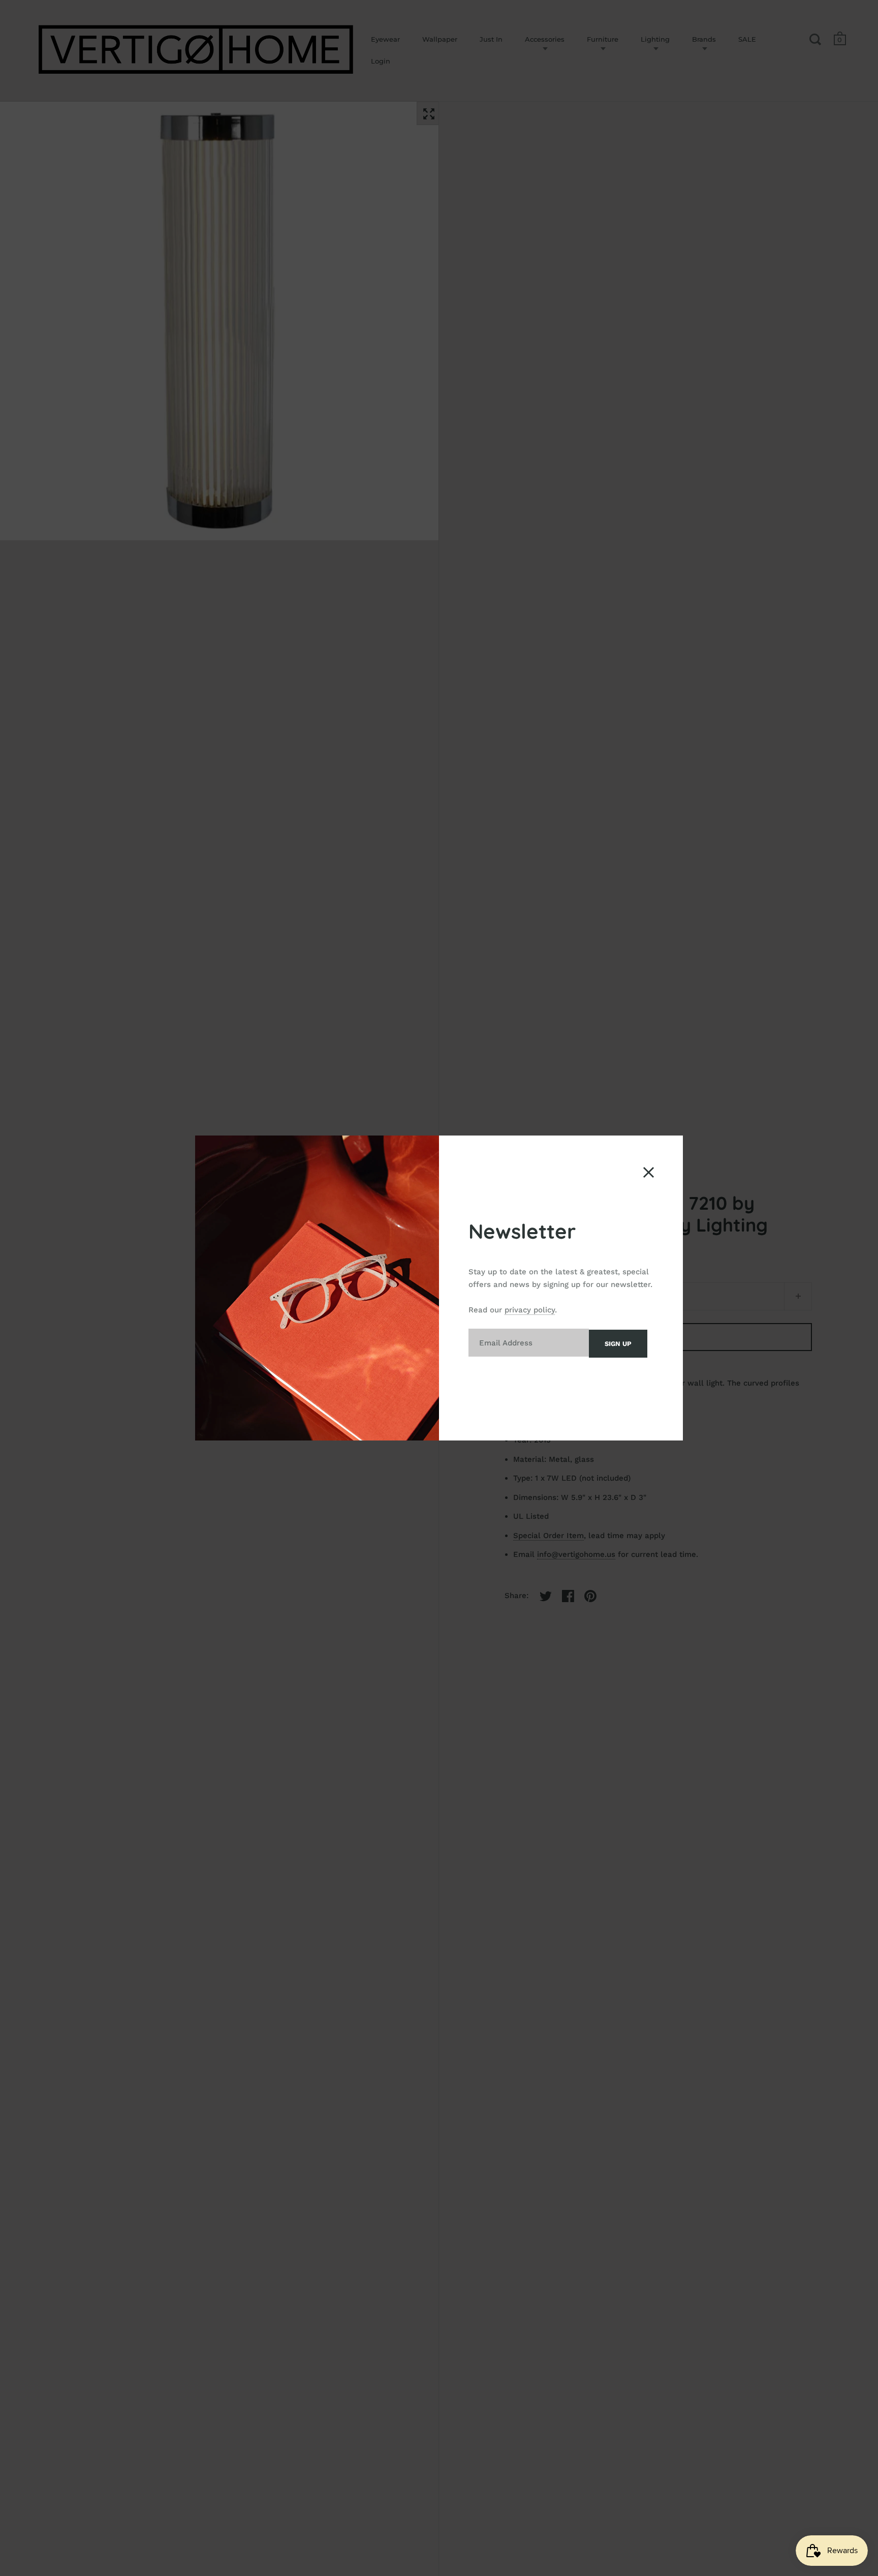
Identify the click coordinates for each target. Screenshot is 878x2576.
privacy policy (530, 1310)
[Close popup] (649, 1172)
